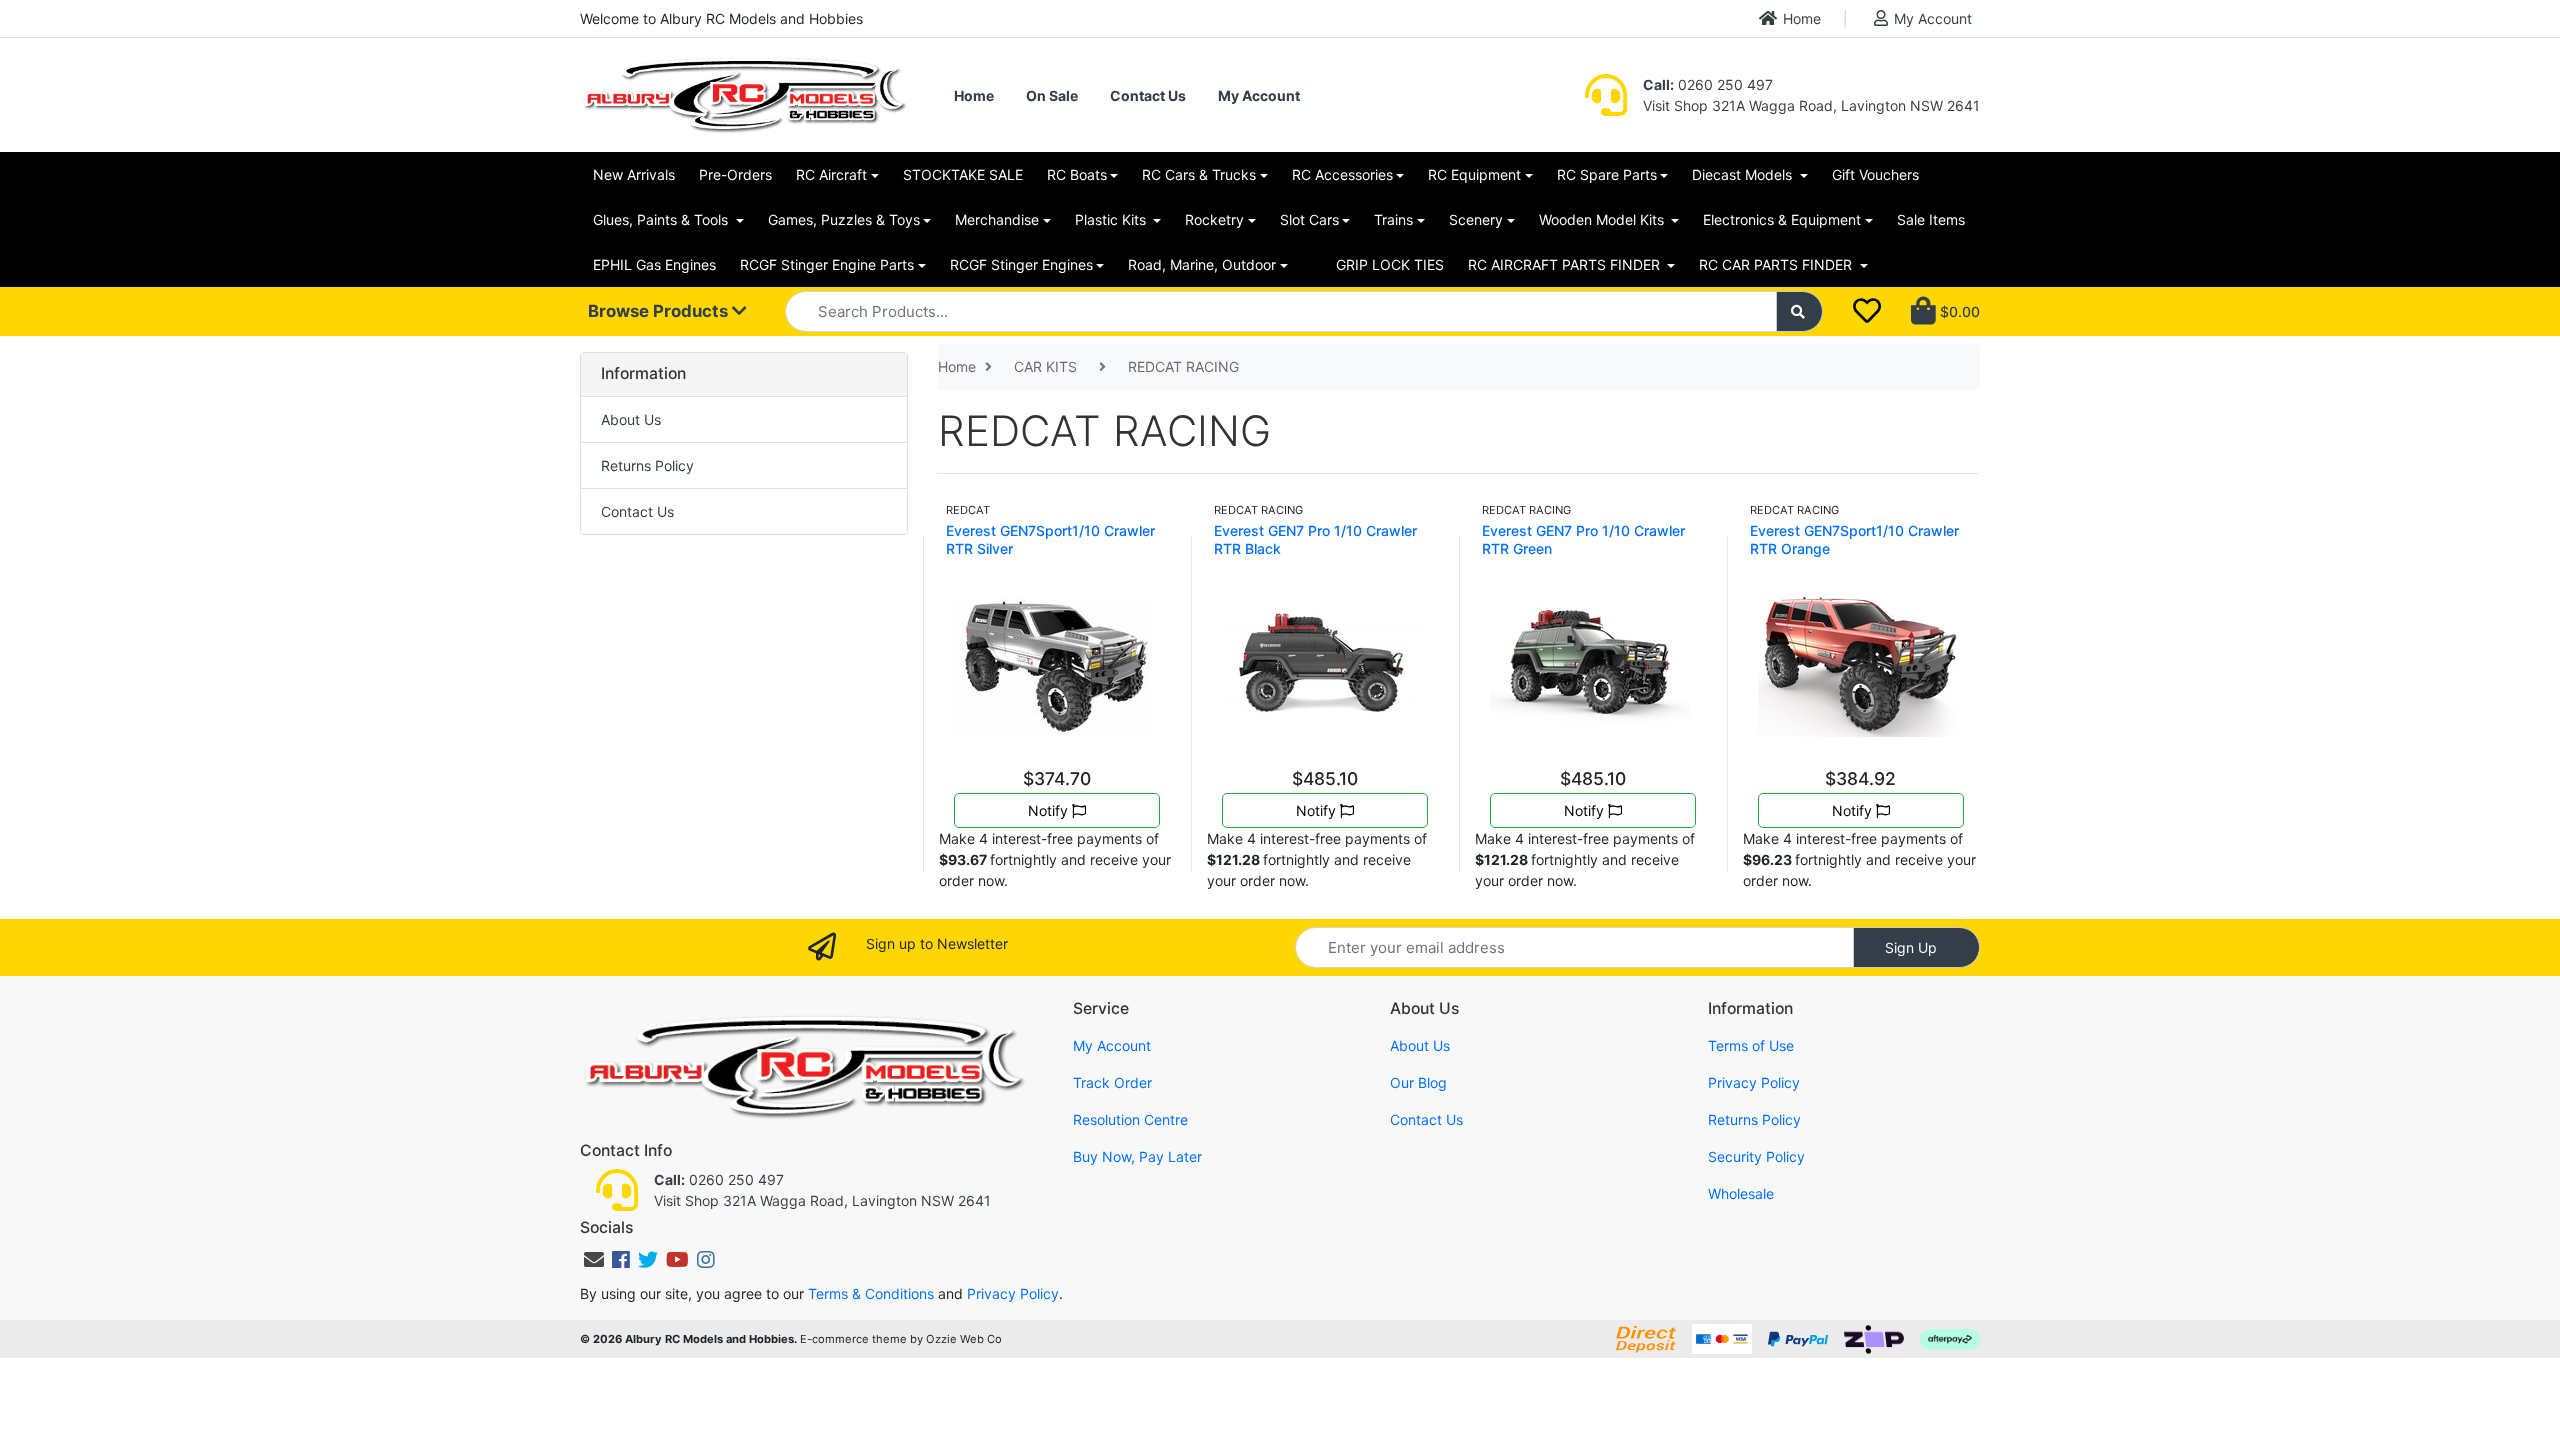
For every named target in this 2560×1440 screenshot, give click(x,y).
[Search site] (1800, 311)
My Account (1933, 18)
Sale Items (1931, 219)
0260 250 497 (1708, 84)
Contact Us (1148, 95)
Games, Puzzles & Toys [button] (844, 219)
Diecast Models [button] (1744, 174)
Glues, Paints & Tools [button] (662, 219)
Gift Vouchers (1875, 174)
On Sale (1052, 95)
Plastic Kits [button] (1112, 219)
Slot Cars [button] (1309, 219)
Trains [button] (1393, 219)
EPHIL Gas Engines (654, 264)
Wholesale (1741, 1193)
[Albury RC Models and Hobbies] (744, 93)
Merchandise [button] (997, 219)
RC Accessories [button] (1342, 174)
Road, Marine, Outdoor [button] (1202, 264)
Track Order (1112, 1082)
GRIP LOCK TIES (1390, 264)
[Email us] (594, 1260)
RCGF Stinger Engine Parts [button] (827, 264)
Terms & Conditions (871, 1293)
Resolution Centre (1130, 1119)
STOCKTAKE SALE (963, 174)
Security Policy (1756, 1156)
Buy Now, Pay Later (1137, 1156)
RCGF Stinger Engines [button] (1021, 264)
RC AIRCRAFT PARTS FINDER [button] (1566, 264)
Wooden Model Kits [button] (1603, 219)
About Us (631, 419)
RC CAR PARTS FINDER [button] (1777, 264)
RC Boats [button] (1077, 174)
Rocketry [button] (1214, 219)
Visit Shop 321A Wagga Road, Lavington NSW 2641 (1811, 105)
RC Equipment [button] (1474, 174)
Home (1802, 18)
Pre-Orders (735, 174)
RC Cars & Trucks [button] (1199, 174)
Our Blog (1418, 1082)
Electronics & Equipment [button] (1782, 219)
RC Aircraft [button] (831, 174)
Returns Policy (647, 465)
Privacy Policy (1754, 1082)
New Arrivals (634, 174)
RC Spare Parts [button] (1607, 174)
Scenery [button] (1476, 219)
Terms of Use (1751, 1045)
